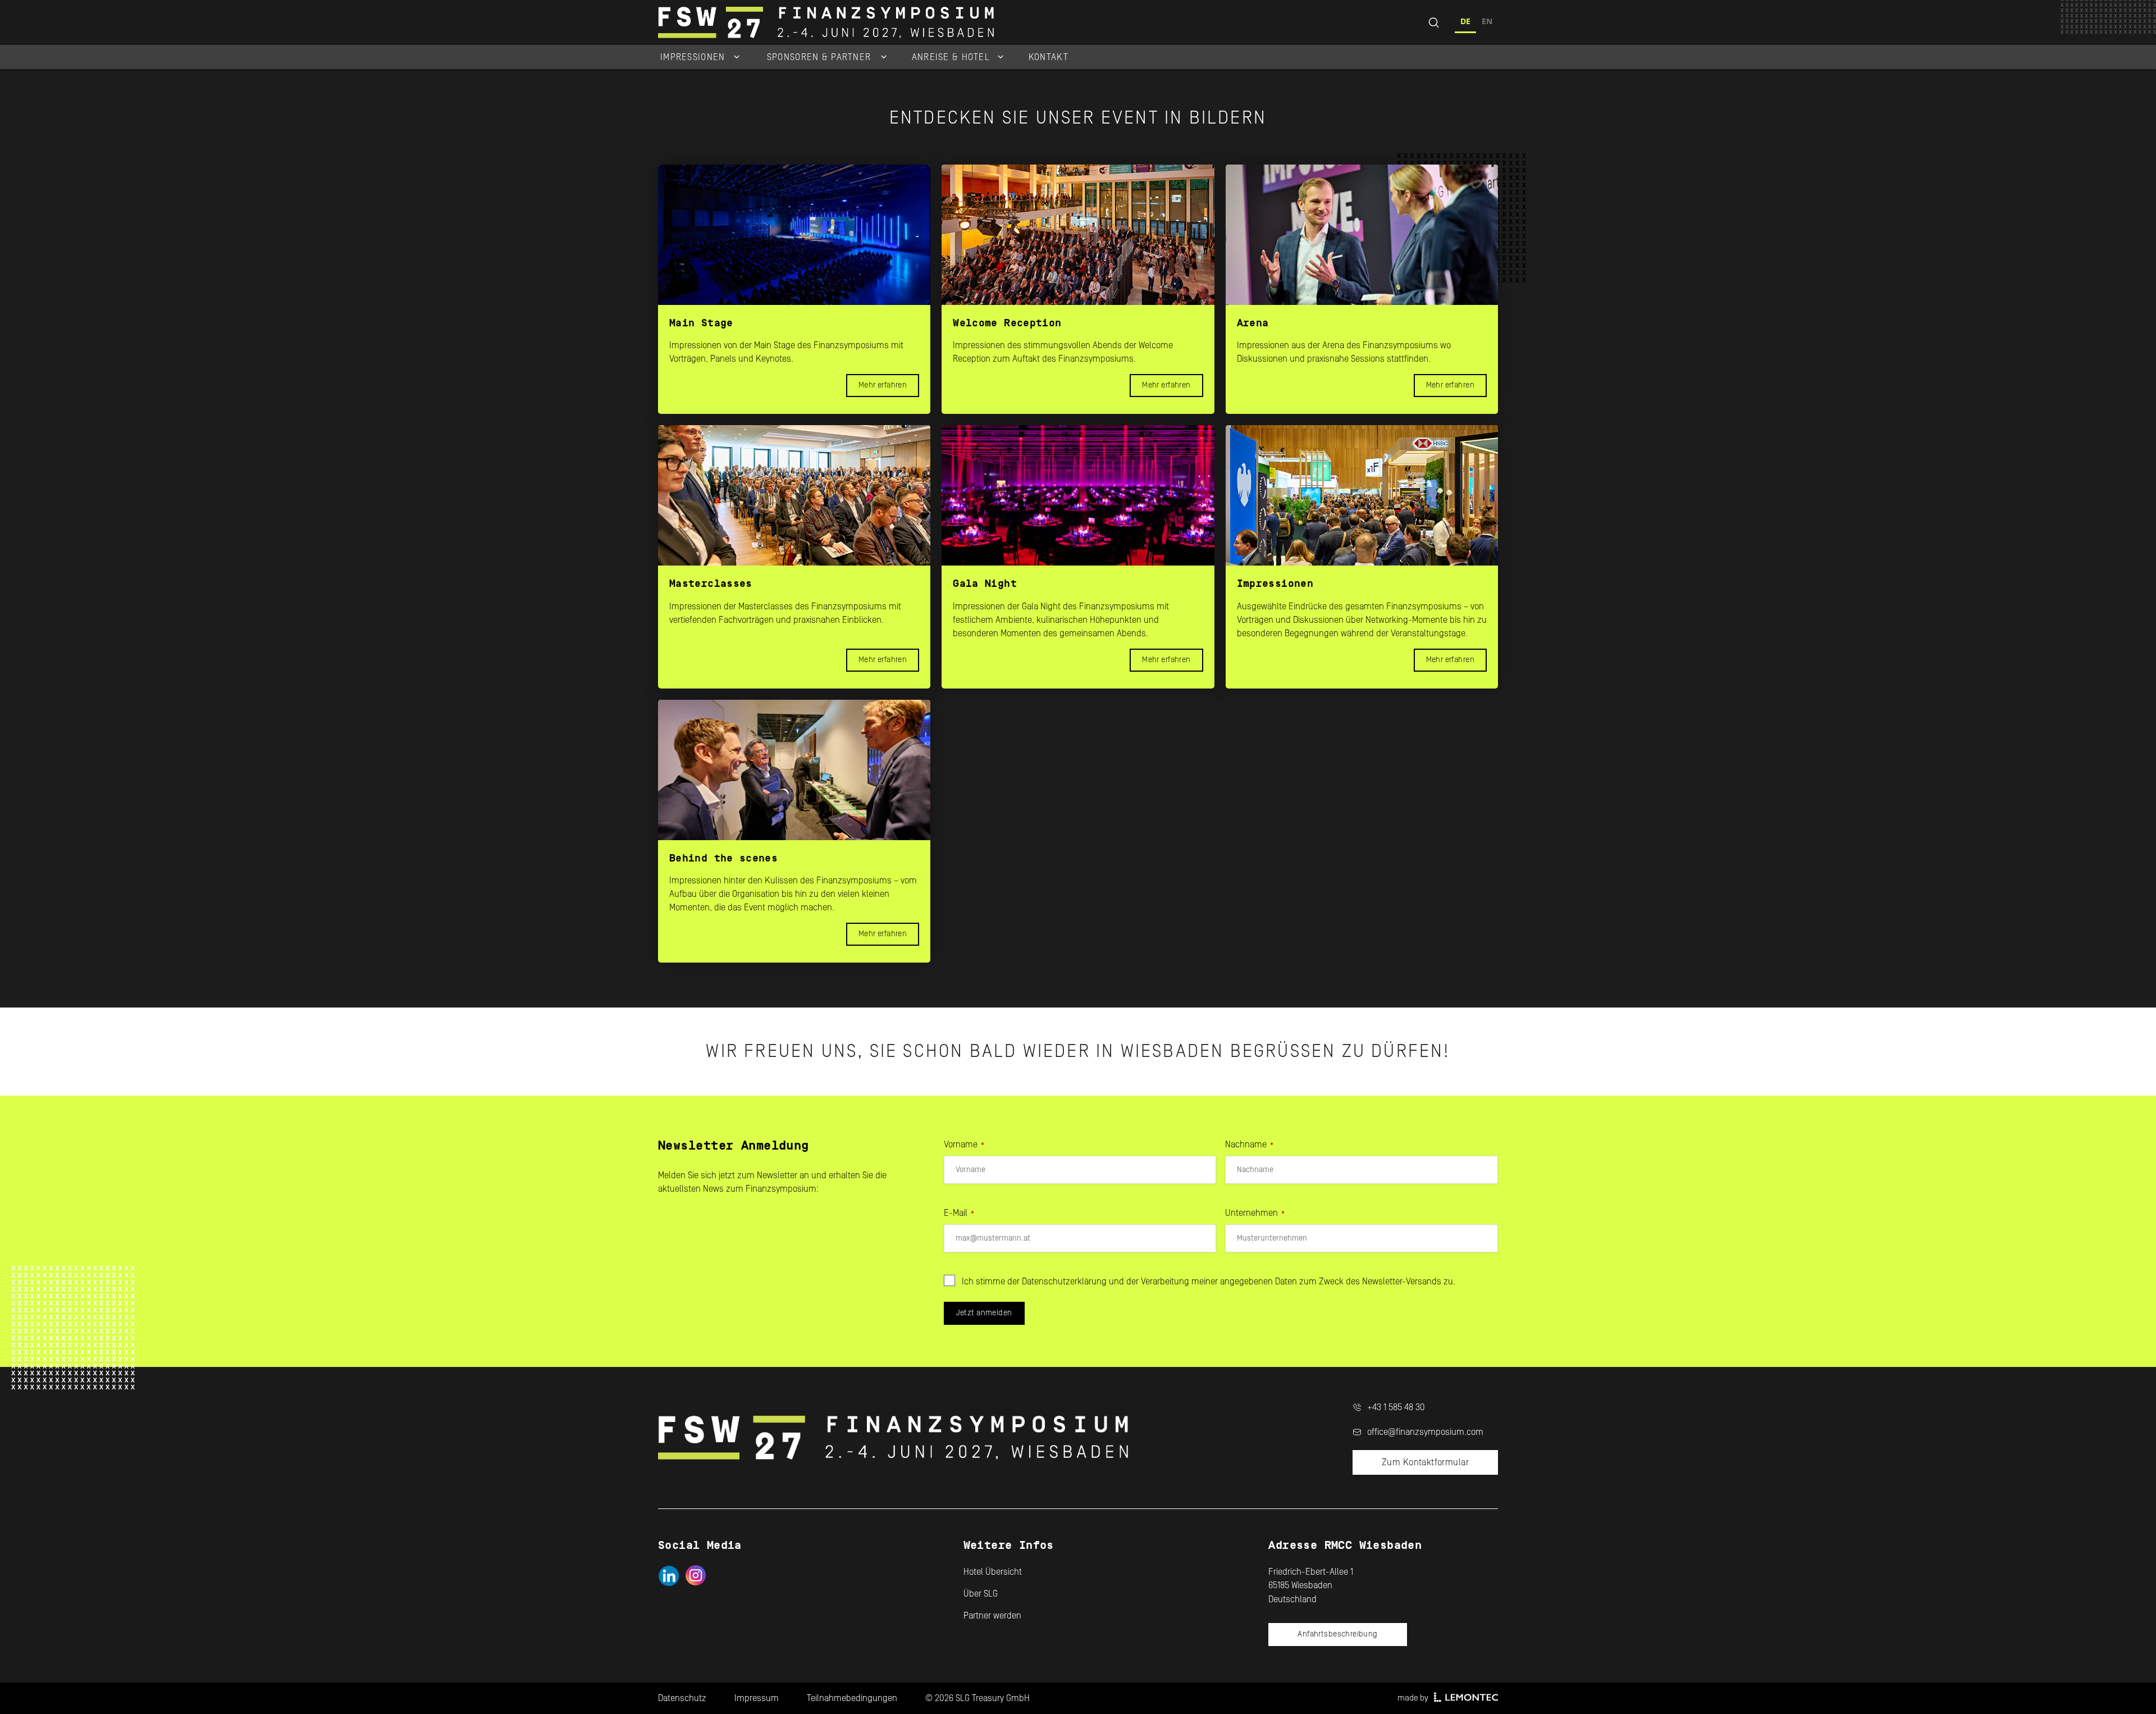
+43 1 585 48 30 (1396, 1407)
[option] (1487, 23)
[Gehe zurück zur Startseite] (957, 22)
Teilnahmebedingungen (852, 1698)
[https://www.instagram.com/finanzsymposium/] (696, 1576)
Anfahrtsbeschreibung (1337, 1634)
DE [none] (1465, 21)
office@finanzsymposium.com (1425, 1432)
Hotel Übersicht (993, 1572)
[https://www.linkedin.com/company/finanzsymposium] (668, 1576)
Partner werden (992, 1616)
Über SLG (981, 1594)
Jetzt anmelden (984, 1313)
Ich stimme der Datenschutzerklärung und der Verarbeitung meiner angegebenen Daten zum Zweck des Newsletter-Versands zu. (1209, 1282)
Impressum (757, 1698)
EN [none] (1487, 21)
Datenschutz (682, 1698)
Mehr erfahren (883, 385)
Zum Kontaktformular (1425, 1462)
